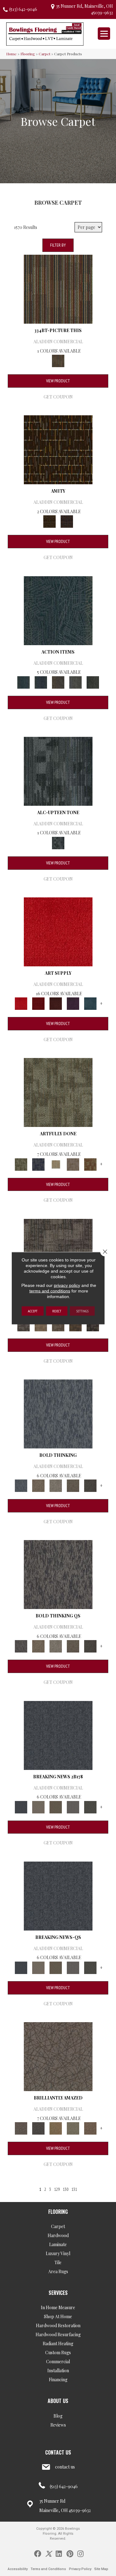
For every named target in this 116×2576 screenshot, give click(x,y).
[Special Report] (56, 1806)
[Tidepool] (58, 610)
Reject (57, 1311)
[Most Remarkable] (38, 1164)
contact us (65, 2467)
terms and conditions (50, 1291)
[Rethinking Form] (75, 1324)
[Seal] (90, 1485)
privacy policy (67, 1285)
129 (57, 2189)
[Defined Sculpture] (41, 1324)
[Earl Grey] (75, 682)
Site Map (101, 2569)
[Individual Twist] (58, 1324)
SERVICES (58, 2293)
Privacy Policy (80, 2569)
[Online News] (58, 1735)
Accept (33, 1311)
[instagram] (80, 2553)
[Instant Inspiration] (90, 2128)
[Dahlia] (38, 1003)
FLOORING (58, 2212)
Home (11, 54)
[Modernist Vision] (56, 1164)
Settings (82, 1311)
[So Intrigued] (58, 2056)
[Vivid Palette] (90, 1164)
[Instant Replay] (73, 1806)
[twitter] (48, 2553)
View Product (58, 381)
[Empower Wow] (73, 2128)
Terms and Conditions (48, 2569)
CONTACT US (58, 2452)
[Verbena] (73, 1003)
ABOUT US (58, 2401)
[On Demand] (90, 1806)
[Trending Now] (38, 1806)
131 (74, 2189)
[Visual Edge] (24, 1324)
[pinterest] (70, 2553)
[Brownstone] (58, 682)
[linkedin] (59, 2553)
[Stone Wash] (90, 1003)
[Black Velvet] (67, 521)
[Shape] (58, 1413)
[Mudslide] (58, 288)
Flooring (28, 54)
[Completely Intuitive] (56, 2128)
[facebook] (38, 2553)
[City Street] (93, 682)
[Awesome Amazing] (73, 1164)
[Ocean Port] (41, 682)
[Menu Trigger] (104, 34)
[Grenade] (38, 1485)
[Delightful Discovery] (58, 1092)
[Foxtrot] (58, 771)
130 (66, 2189)
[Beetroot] (56, 1003)
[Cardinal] (58, 931)
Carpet (45, 54)
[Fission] (73, 1485)
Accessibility (18, 2569)
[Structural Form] (93, 1324)
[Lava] (56, 1485)
